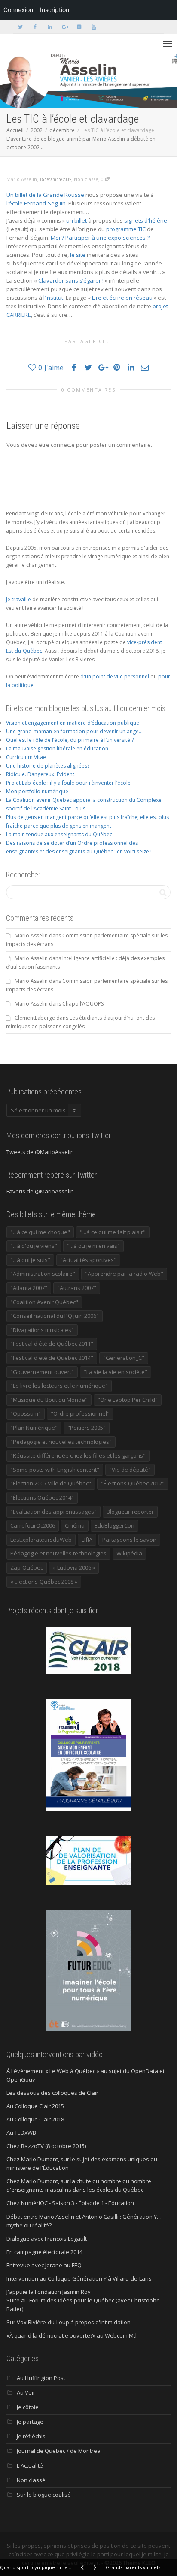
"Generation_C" (124, 1358)
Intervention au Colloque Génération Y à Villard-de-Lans (79, 2278)
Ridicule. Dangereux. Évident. (41, 774)
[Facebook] (35, 27)
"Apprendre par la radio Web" (124, 1274)
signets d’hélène (146, 220)
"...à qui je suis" (30, 1260)
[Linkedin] (50, 27)
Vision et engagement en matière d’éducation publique (73, 723)
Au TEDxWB (21, 2133)
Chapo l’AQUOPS (83, 1004)
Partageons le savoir (129, 1540)
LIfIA (87, 1540)
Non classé (86, 179)
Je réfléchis (31, 2436)
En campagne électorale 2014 (44, 2252)
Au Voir (26, 2392)
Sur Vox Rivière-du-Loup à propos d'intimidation (69, 2322)
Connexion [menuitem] (18, 10)
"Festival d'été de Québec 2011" (52, 1344)
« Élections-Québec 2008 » (44, 1582)
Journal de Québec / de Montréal (59, 2451)
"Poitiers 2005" (87, 1428)
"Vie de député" (130, 1470)
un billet (76, 220)
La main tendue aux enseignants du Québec (59, 834)
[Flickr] (79, 27)
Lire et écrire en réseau (122, 298)
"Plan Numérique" (34, 1428)
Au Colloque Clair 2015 (35, 2106)
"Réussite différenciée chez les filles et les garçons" (78, 1455)
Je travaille (18, 599)
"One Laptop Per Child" (128, 1400)
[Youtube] (93, 27)
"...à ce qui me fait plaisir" (113, 1232)
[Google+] (64, 27)
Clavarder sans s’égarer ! (71, 280)
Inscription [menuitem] (55, 10)
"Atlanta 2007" (29, 1288)
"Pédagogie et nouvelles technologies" (61, 1442)
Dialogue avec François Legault (47, 2239)
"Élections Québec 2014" (42, 1497)
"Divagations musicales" (42, 1330)
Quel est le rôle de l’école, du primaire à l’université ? (70, 740)
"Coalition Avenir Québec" (44, 1302)
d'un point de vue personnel (115, 676)
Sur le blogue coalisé (44, 2495)
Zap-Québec (27, 1567)
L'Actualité (30, 2465)
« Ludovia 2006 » (74, 1567)
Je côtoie (28, 2407)
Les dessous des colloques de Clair (52, 2093)
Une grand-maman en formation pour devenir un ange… (74, 731)
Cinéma (75, 1525)
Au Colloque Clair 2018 (35, 2119)
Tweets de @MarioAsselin (40, 1152)
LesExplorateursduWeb (41, 1540)
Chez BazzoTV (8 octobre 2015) (46, 2146)
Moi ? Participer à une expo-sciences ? (100, 238)
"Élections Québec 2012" (133, 1483)
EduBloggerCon (114, 1525)
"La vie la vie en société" (116, 1372)
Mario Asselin (31, 935)
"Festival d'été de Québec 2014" (52, 1358)
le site (78, 255)
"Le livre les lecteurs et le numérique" (59, 1386)
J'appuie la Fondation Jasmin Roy (49, 2292)
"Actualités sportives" (88, 1260)
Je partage (30, 2422)
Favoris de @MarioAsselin (40, 1191)
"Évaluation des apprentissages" (53, 1512)
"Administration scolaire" (43, 1274)
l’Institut (53, 298)
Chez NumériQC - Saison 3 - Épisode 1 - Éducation (70, 2203)
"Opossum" (26, 1413)
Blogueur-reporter (130, 1512)
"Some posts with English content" (55, 1470)
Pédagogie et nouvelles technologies (58, 1553)
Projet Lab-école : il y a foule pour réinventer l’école (68, 783)
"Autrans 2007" (77, 1288)
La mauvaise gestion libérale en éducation (57, 749)
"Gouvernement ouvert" (42, 1372)
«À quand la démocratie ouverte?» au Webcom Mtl (72, 2335)
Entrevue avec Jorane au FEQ (44, 2265)
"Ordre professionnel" (80, 1413)
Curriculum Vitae (26, 757)
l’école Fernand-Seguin (36, 203)
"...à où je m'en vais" (93, 1246)
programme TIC (126, 229)
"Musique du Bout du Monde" (49, 1400)
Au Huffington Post (41, 2378)
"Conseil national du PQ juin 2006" (55, 1316)
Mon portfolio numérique (37, 791)
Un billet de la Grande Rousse (45, 195)
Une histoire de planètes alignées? (48, 766)
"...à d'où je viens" (34, 1246)
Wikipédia (129, 1553)
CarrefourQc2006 (33, 1525)
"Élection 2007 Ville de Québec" (51, 1483)
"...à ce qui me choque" (40, 1232)
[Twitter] (20, 27)
